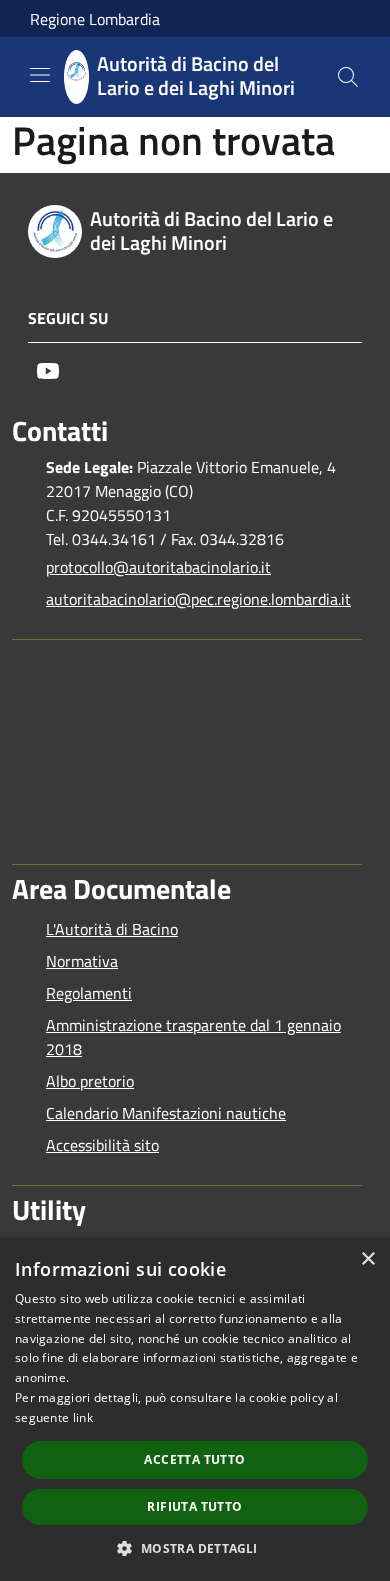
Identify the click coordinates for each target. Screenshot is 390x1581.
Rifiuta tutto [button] (194, 1506)
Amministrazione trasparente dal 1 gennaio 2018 (193, 1037)
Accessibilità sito (102, 1145)
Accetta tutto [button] (194, 1459)
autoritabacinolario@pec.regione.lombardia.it (198, 599)
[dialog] (195, 1409)
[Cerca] (348, 77)
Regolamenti (89, 993)
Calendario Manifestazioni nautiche (166, 1113)
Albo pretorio (90, 1081)
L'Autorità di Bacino (112, 929)
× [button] (367, 1259)
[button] (194, 1548)
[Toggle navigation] (40, 75)
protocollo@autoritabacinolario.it (158, 567)
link (83, 1417)
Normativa (82, 961)
